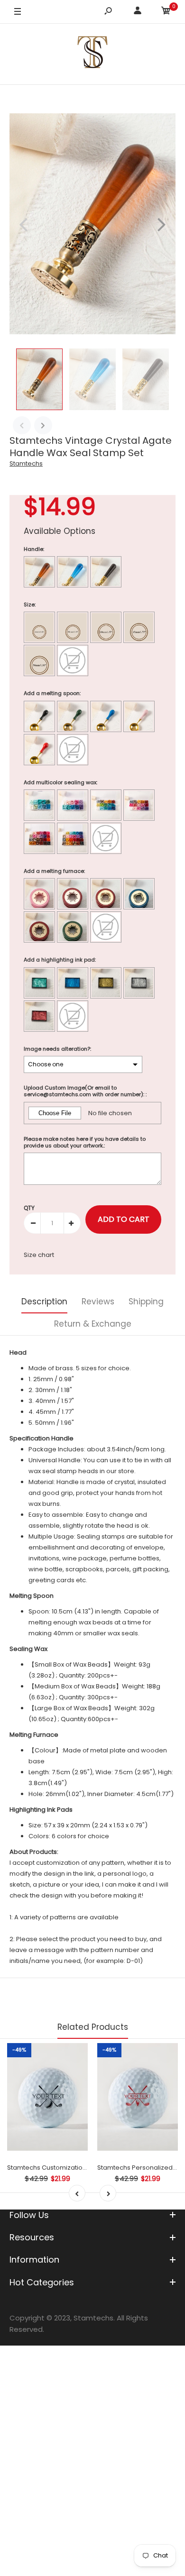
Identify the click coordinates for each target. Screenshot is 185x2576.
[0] (166, 12)
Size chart (39, 1255)
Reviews (98, 1302)
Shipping (146, 1302)
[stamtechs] (92, 54)
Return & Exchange (93, 1324)
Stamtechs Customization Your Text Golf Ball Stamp (85, 2168)
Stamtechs (26, 463)
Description (44, 1302)
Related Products (93, 2027)
